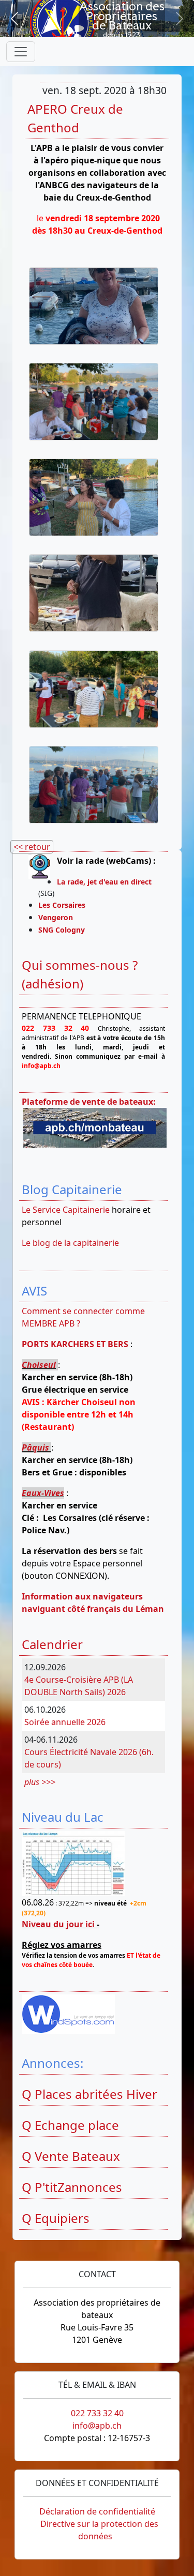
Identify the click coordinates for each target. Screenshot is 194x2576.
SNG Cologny (64, 930)
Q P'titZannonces (72, 2187)
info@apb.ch (97, 2426)
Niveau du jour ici (58, 1924)
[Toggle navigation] (21, 52)
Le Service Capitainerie (66, 1210)
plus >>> (40, 1782)
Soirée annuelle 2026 (65, 1722)
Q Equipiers (56, 2218)
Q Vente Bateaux (71, 2156)
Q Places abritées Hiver (89, 2094)
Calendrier (52, 1644)
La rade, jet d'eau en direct (104, 882)
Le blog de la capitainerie (70, 1243)
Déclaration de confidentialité (97, 2511)
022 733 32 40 (97, 2413)
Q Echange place (70, 2125)
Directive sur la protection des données (99, 2530)
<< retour (32, 847)
